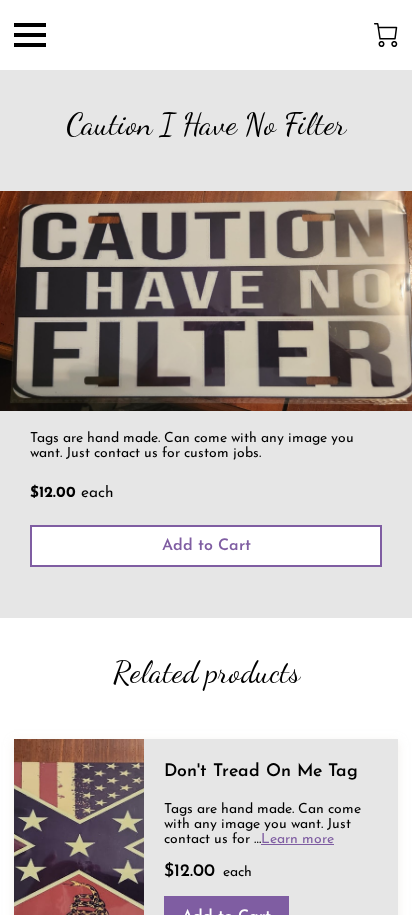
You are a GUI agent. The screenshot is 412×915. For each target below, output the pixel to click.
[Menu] (30, 35)
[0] (386, 35)
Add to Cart (206, 546)
